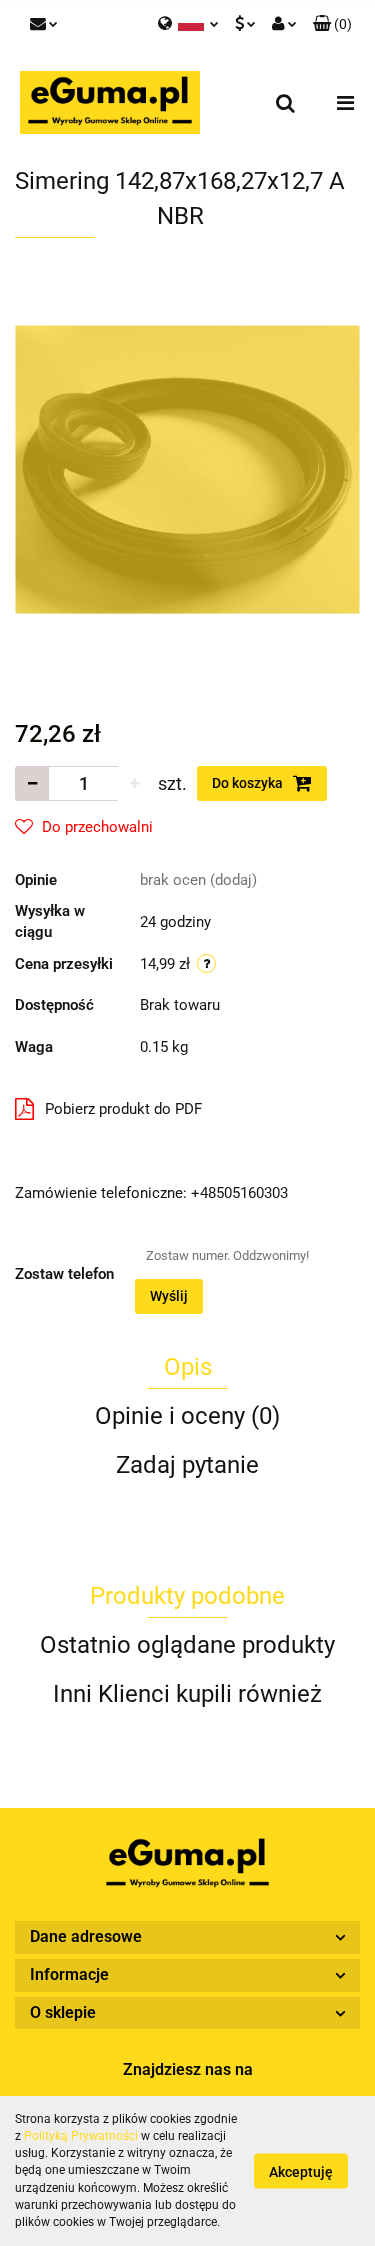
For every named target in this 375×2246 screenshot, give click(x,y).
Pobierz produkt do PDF (123, 1109)
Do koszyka (249, 783)
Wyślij (169, 1296)
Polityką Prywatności (81, 2136)
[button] (332, 25)
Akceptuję (301, 2172)
